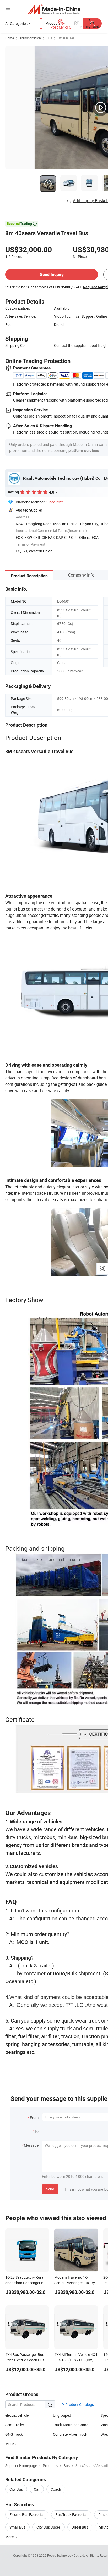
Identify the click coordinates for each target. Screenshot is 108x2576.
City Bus (16, 2489)
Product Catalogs (79, 2405)
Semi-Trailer (15, 2425)
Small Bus (17, 2527)
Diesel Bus (80, 2527)
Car (37, 2489)
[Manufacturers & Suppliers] (54, 9)
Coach (56, 2489)
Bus (49, 38)
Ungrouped (62, 2415)
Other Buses (66, 38)
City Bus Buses (48, 2527)
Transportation (30, 38)
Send (50, 2189)
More (10, 2537)
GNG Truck (14, 2434)
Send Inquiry (52, 274)
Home (10, 38)
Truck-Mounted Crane (71, 2425)
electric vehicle (17, 2415)
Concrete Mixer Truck (70, 2434)
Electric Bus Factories (27, 2515)
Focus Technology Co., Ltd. (66, 2555)
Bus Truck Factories (71, 2515)
